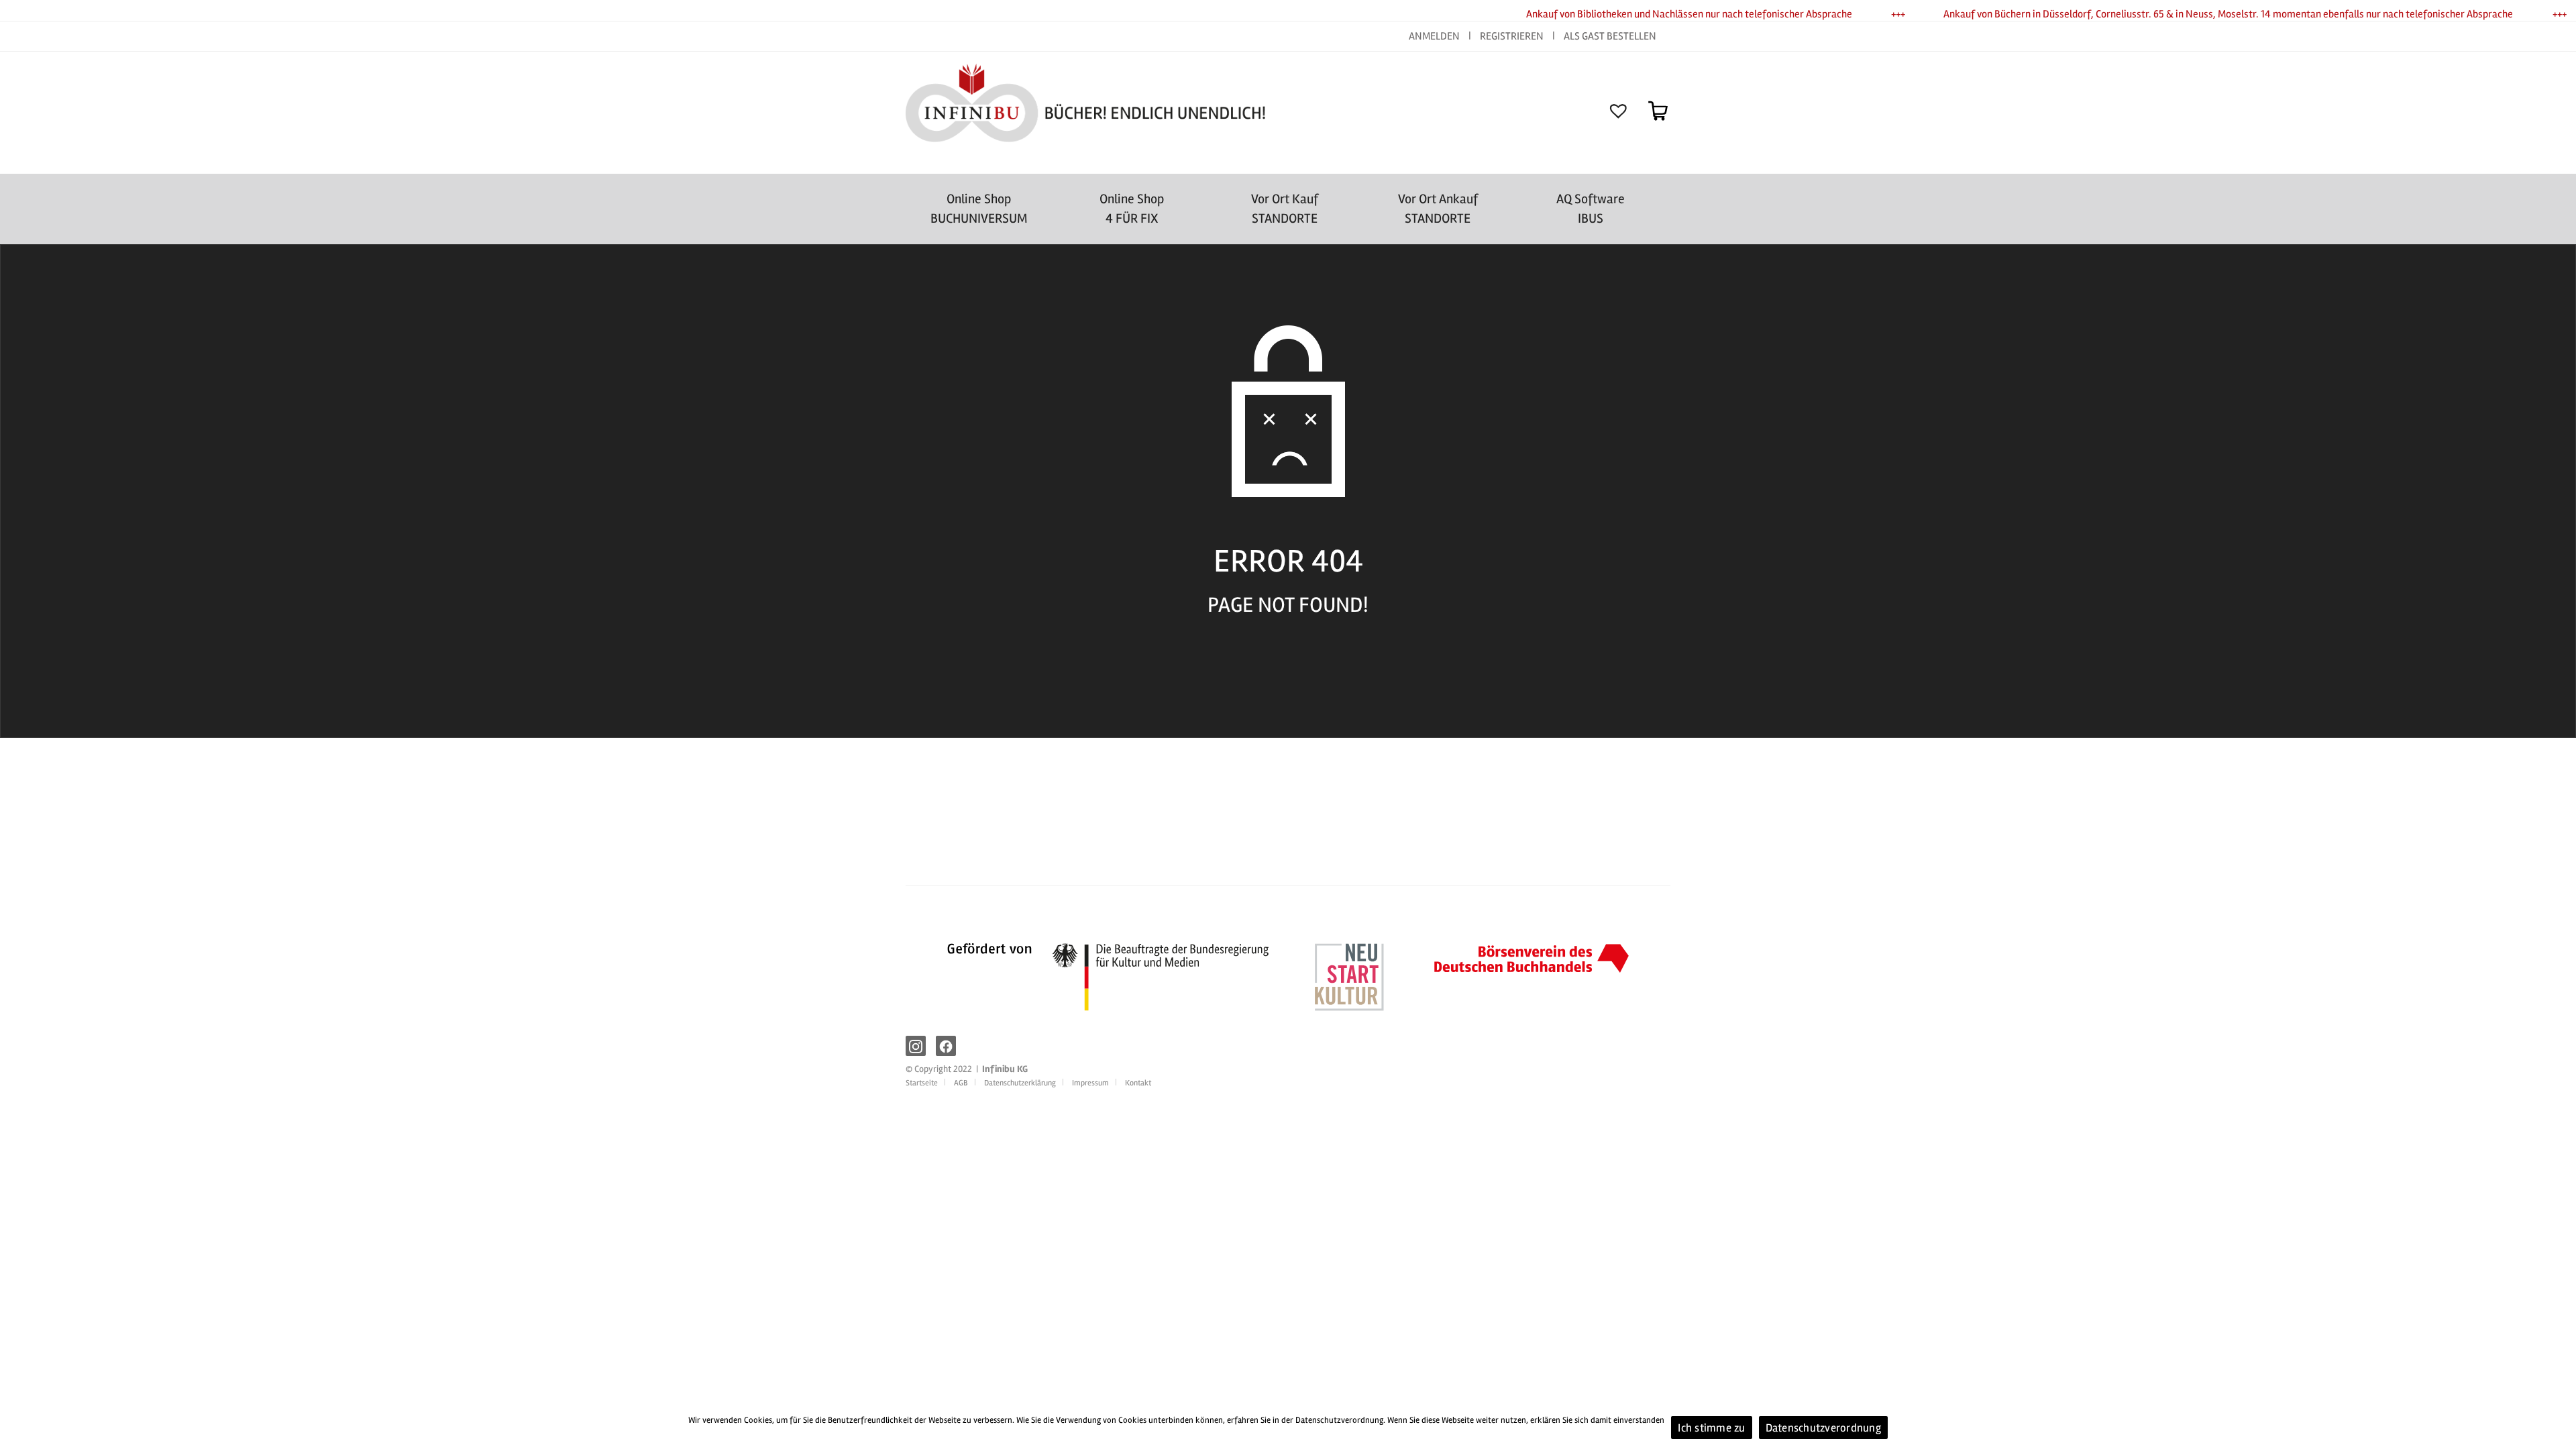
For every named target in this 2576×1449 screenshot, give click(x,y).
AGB (961, 1083)
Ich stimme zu (1711, 1428)
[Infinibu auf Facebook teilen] (946, 1046)
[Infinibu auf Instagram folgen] (916, 1046)
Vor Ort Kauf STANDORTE (1285, 209)
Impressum (1090, 1083)
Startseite (922, 1083)
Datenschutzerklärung (1020, 1083)
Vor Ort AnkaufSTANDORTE (1438, 209)
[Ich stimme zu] (2559, 1421)
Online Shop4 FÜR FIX (1132, 209)
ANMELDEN (1435, 36)
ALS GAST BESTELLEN (1610, 36)
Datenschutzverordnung (1823, 1428)
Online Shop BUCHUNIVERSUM (979, 209)
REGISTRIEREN (1512, 36)
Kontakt (1138, 1083)
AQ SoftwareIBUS (1591, 209)
